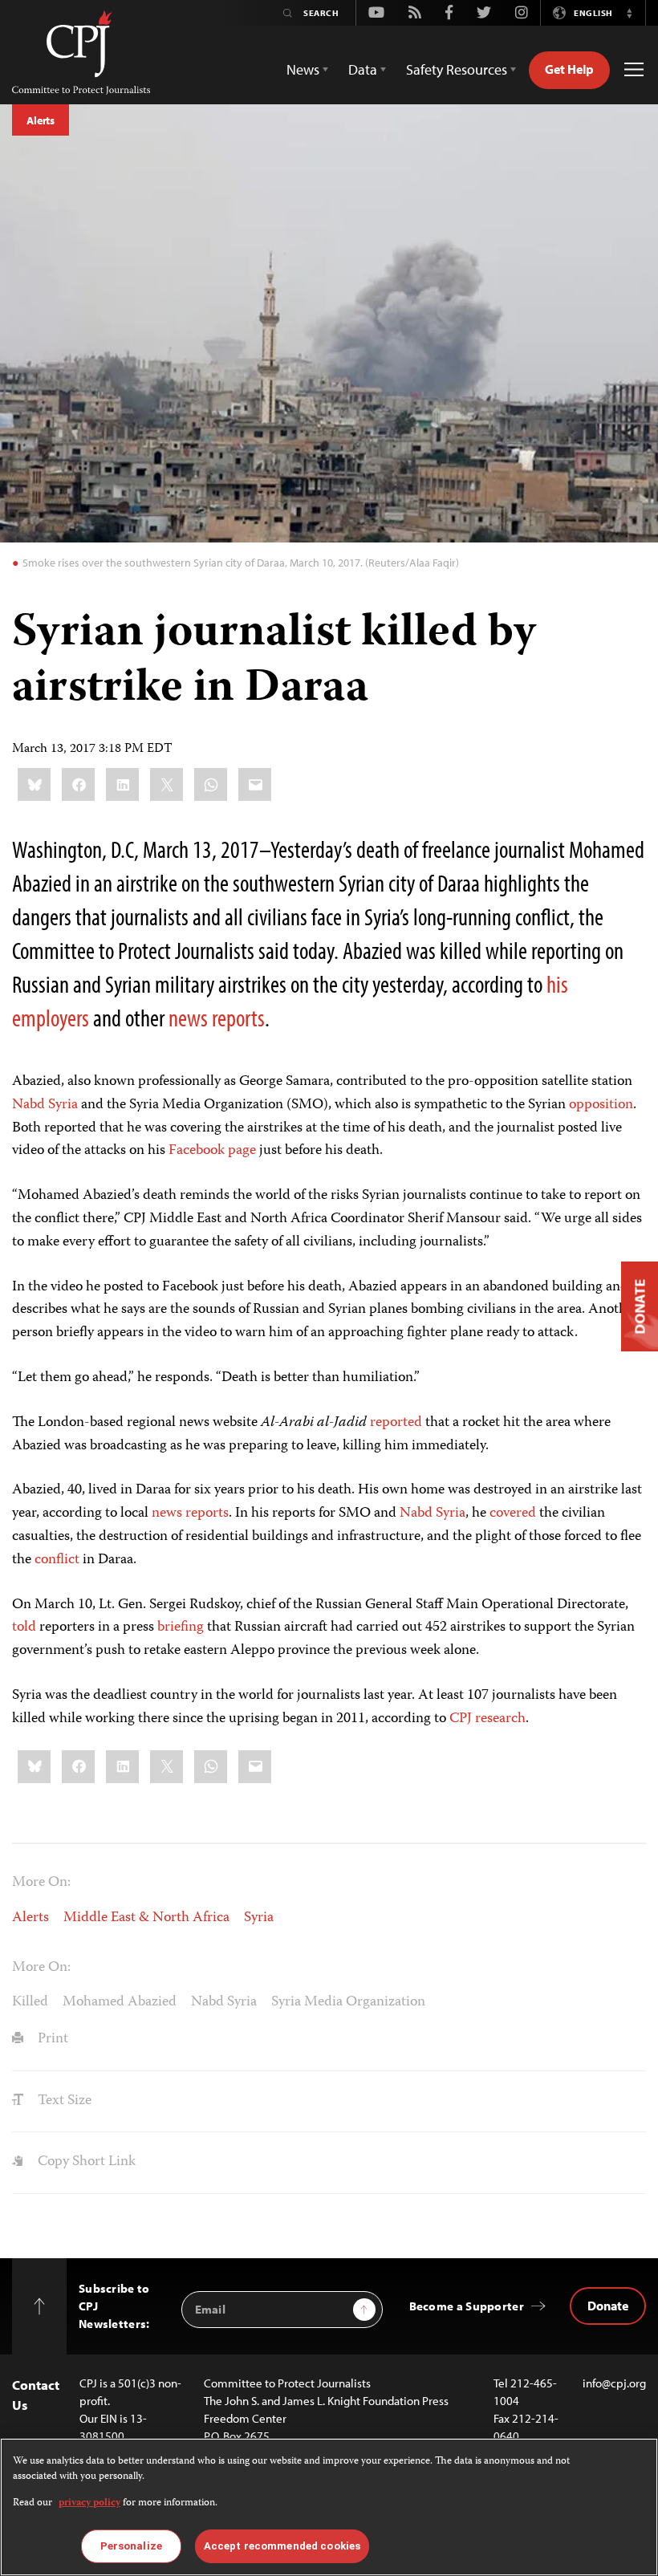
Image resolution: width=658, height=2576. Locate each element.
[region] (329, 2507)
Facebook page (212, 1151)
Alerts (41, 120)
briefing (181, 1627)
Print (51, 2039)
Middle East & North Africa (146, 1918)
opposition (601, 1105)
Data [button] (363, 69)
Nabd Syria (45, 1105)
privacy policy (89, 2503)
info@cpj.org (614, 2383)
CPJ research (487, 1719)
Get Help (569, 69)
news (188, 1018)
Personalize (131, 2546)
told (24, 1627)
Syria (259, 1918)
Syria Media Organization (348, 2002)
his (557, 984)
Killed (30, 2002)
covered (513, 1514)
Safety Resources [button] (457, 69)
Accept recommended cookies (282, 2546)
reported (396, 1423)
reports (238, 1018)
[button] (629, 13)
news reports (190, 1514)
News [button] (303, 69)
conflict (57, 1560)
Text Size (63, 2101)
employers (51, 1018)
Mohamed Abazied (120, 2002)
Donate (608, 2306)
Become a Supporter (467, 2306)
